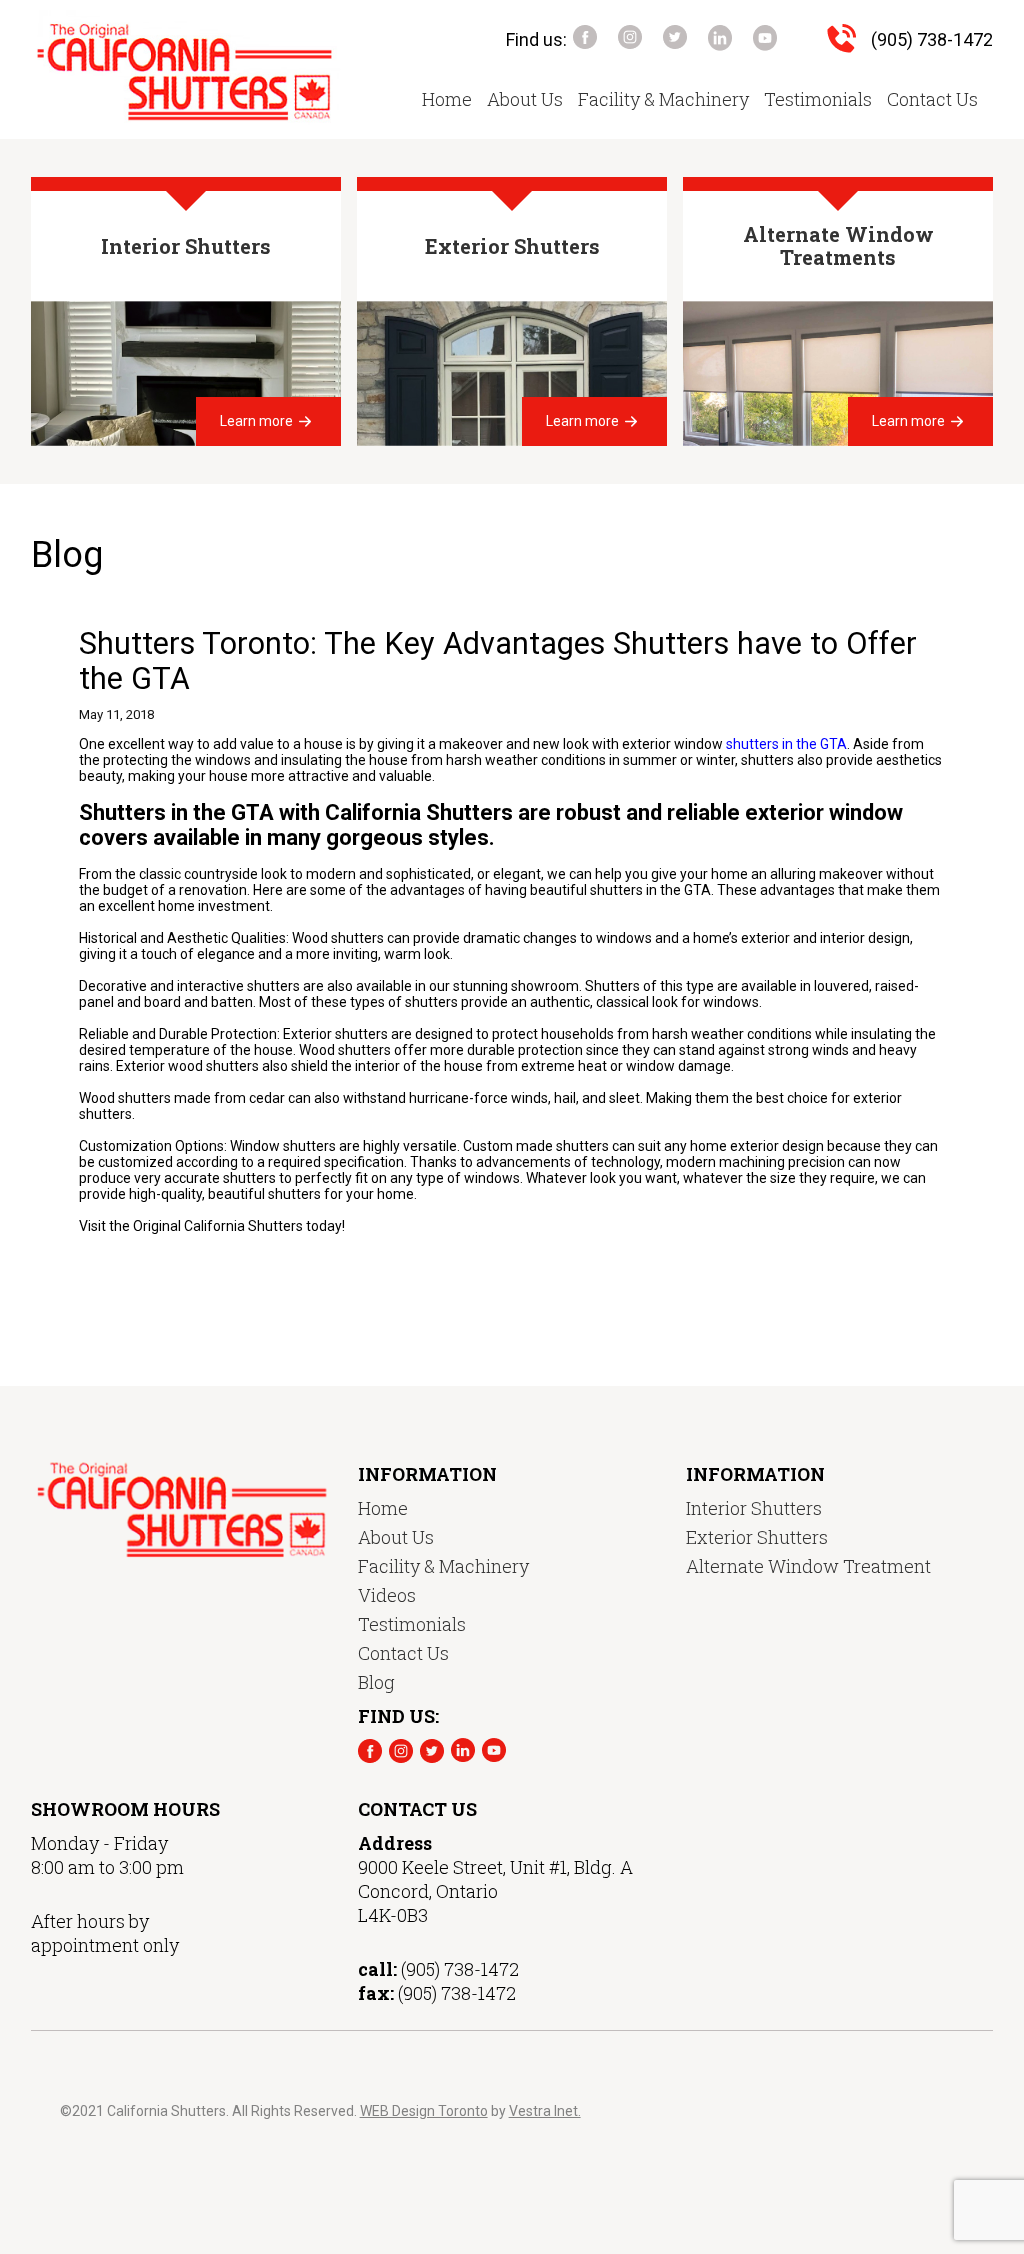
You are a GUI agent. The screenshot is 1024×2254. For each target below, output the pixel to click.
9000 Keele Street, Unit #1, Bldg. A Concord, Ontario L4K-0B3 (495, 1891)
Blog (376, 1682)
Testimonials (818, 99)
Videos (387, 1595)
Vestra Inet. (545, 2111)
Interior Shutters (754, 1508)
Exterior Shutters (757, 1537)
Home (447, 99)
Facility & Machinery (663, 99)
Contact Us (932, 99)
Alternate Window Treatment (808, 1566)
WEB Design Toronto (424, 2111)
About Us (525, 99)
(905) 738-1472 (932, 39)
